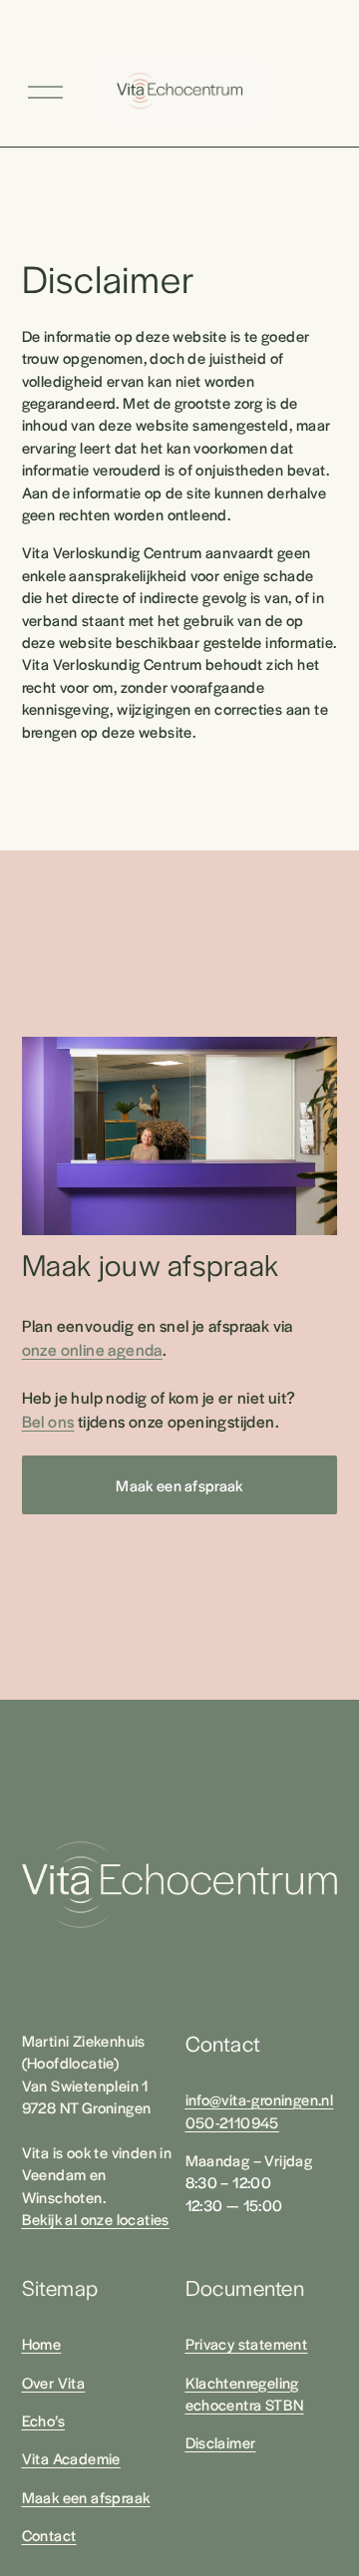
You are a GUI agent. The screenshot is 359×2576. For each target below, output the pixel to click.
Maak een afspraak (179, 1485)
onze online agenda (92, 1349)
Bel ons (48, 1421)
